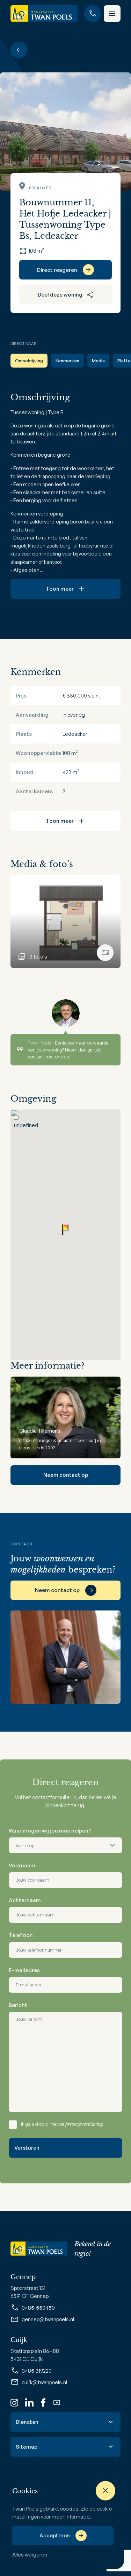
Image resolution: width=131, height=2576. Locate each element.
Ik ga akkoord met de (62, 2124)
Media (98, 361)
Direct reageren (57, 270)
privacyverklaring (84, 2124)
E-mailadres (24, 1970)
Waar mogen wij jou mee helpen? (50, 1831)
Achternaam (25, 1900)
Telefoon (21, 1935)
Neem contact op (66, 1475)
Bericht (18, 2005)
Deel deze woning (60, 295)
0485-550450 (38, 2308)
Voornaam (22, 1865)
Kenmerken (67, 361)
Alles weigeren (30, 2555)
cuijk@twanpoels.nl (44, 2382)
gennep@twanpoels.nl (48, 2319)
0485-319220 (37, 2371)
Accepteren (55, 2535)
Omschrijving (29, 361)
